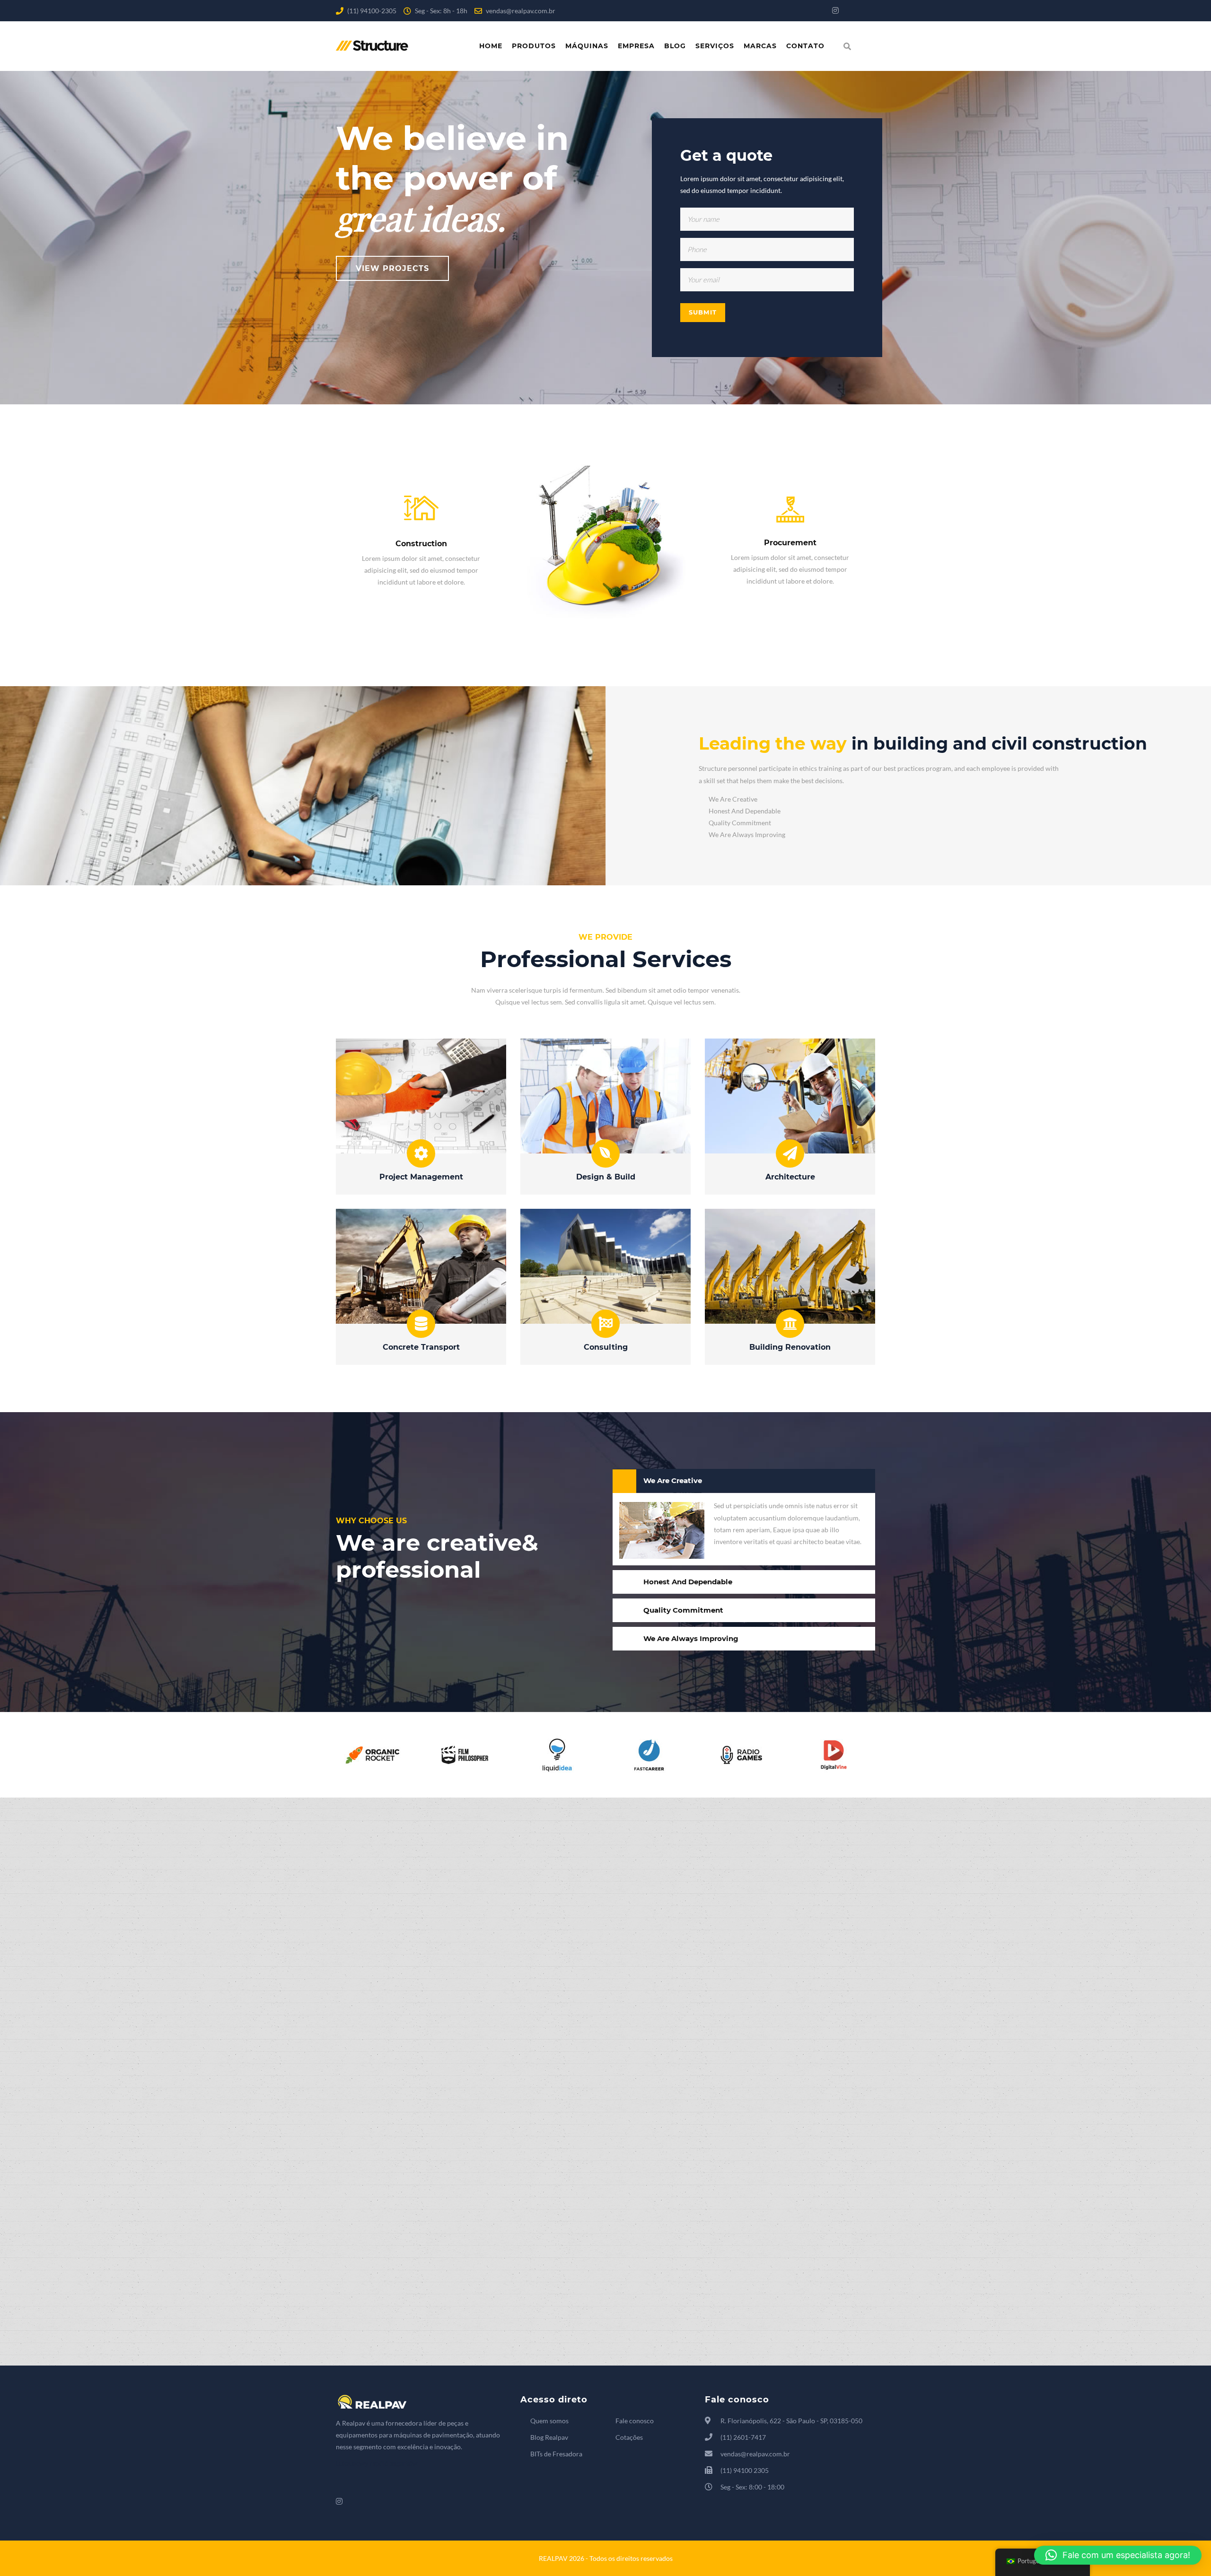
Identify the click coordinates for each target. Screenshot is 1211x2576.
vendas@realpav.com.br (521, 11)
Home (491, 46)
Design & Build (606, 1177)
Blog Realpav (549, 2437)
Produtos (534, 46)
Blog (675, 46)
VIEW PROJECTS (392, 268)
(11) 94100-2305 (372, 11)
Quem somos (549, 2421)
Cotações (629, 2437)
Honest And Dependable (688, 1582)
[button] (1118, 2555)
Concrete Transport (421, 1347)
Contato (805, 46)
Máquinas (587, 46)
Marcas (760, 46)
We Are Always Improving (691, 1638)
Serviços (715, 46)
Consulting (606, 1347)
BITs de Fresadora (556, 2454)
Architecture (790, 1177)
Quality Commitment (683, 1610)
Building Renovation (790, 1347)
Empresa (636, 46)
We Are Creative (673, 1480)
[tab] (744, 1481)
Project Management (421, 1177)
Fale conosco (635, 2421)
